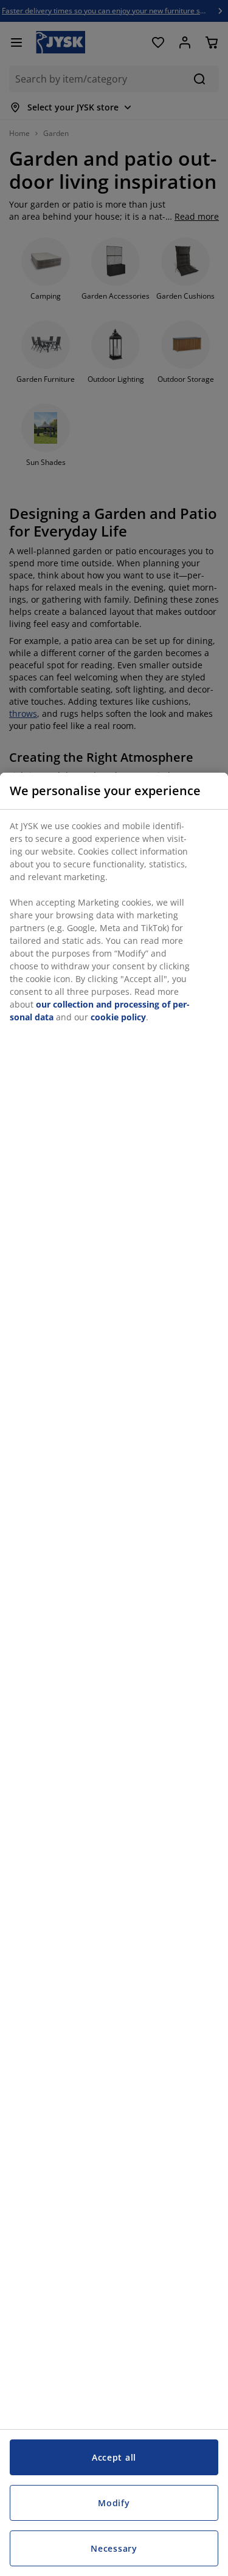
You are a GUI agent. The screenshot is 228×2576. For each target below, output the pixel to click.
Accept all (114, 2457)
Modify (114, 2503)
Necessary (114, 2548)
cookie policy (118, 1017)
